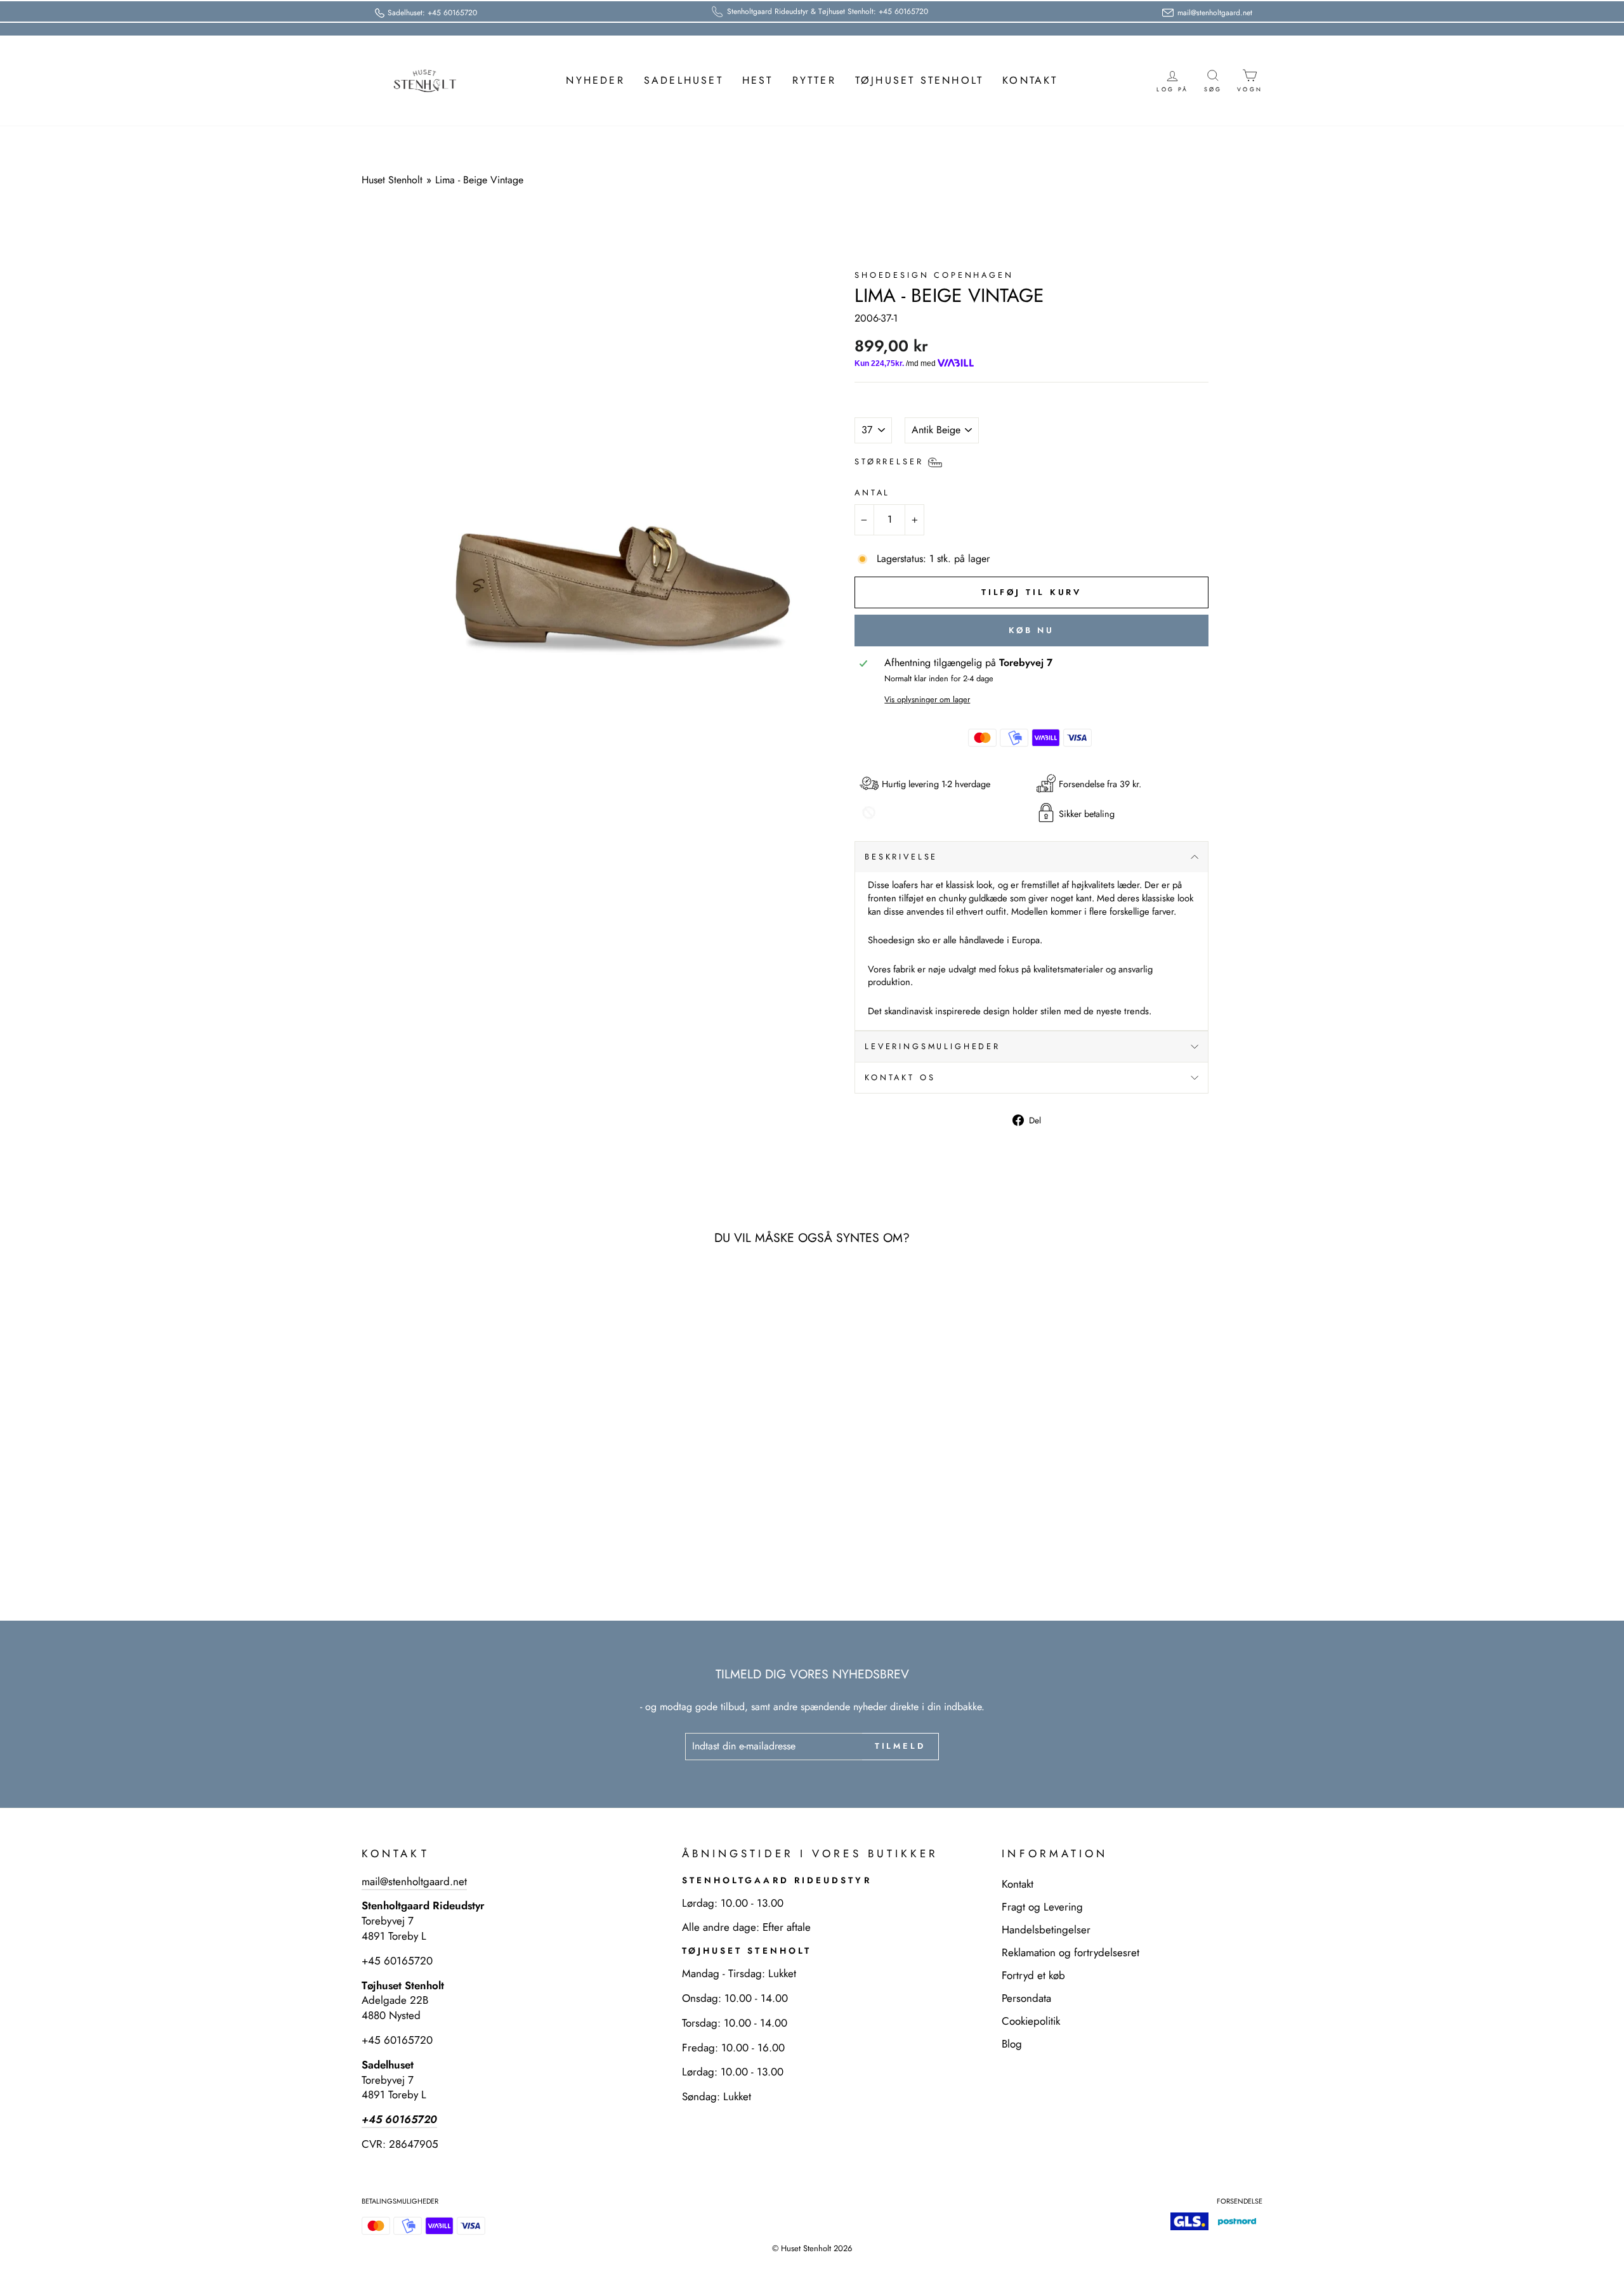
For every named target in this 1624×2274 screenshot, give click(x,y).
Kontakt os (900, 1077)
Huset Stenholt (392, 180)
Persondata (1026, 1998)
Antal (872, 493)
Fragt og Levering (1042, 1907)
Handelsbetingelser (1046, 1930)
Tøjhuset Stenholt (919, 80)
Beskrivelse (901, 857)
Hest (758, 80)
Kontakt (1030, 80)
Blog (1012, 2044)
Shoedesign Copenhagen (934, 275)
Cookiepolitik (1031, 2021)
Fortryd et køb (1033, 1975)
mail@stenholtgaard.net (414, 1881)
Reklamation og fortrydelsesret (1071, 1952)
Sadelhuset (684, 80)
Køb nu (1031, 630)
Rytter (814, 80)
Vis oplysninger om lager (927, 700)
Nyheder (595, 80)
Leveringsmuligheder (933, 1046)
